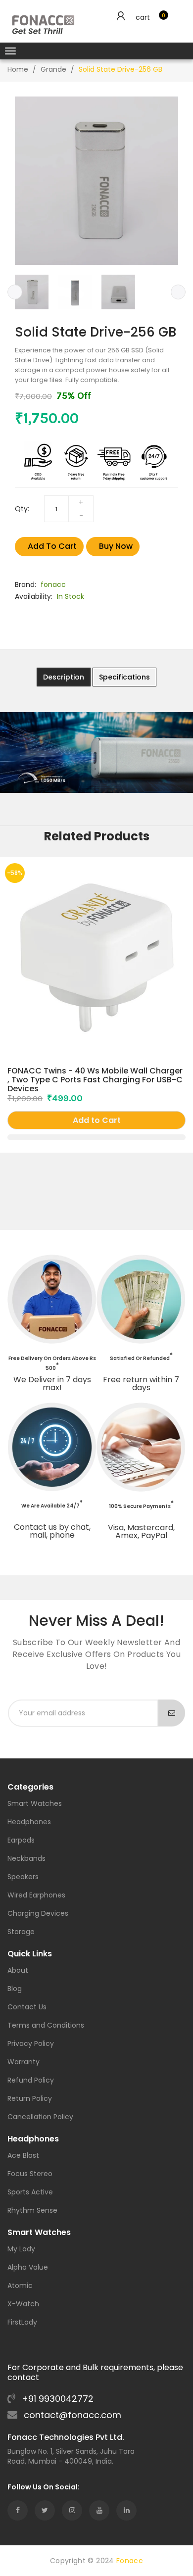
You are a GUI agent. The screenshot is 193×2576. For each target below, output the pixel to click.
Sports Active (30, 2193)
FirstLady (22, 2323)
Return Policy (30, 2099)
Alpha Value (28, 2268)
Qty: (22, 509)
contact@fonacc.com (71, 2415)
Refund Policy (31, 2081)
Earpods (21, 1841)
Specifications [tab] (124, 677)
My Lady (21, 2250)
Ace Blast (23, 2156)
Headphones (29, 1823)
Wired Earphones (36, 1896)
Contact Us (27, 2008)
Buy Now (116, 546)
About (18, 1971)
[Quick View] (96, 1137)
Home (18, 69)
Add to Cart (52, 546)
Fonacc (130, 2561)
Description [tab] (64, 677)
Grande (53, 69)
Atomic (20, 2286)
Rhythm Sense (32, 2211)
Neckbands (26, 1859)
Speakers (23, 1877)
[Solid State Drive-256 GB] (32, 292)
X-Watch (23, 2305)
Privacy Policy (31, 2044)
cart (143, 17)
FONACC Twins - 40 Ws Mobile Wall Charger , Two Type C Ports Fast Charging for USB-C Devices (95, 1080)
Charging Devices (38, 1914)
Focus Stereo (30, 2174)
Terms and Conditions (46, 2026)
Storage (21, 1932)
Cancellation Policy (40, 2117)
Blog (15, 1989)
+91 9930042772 (56, 2399)
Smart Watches (35, 1804)
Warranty (24, 2063)
